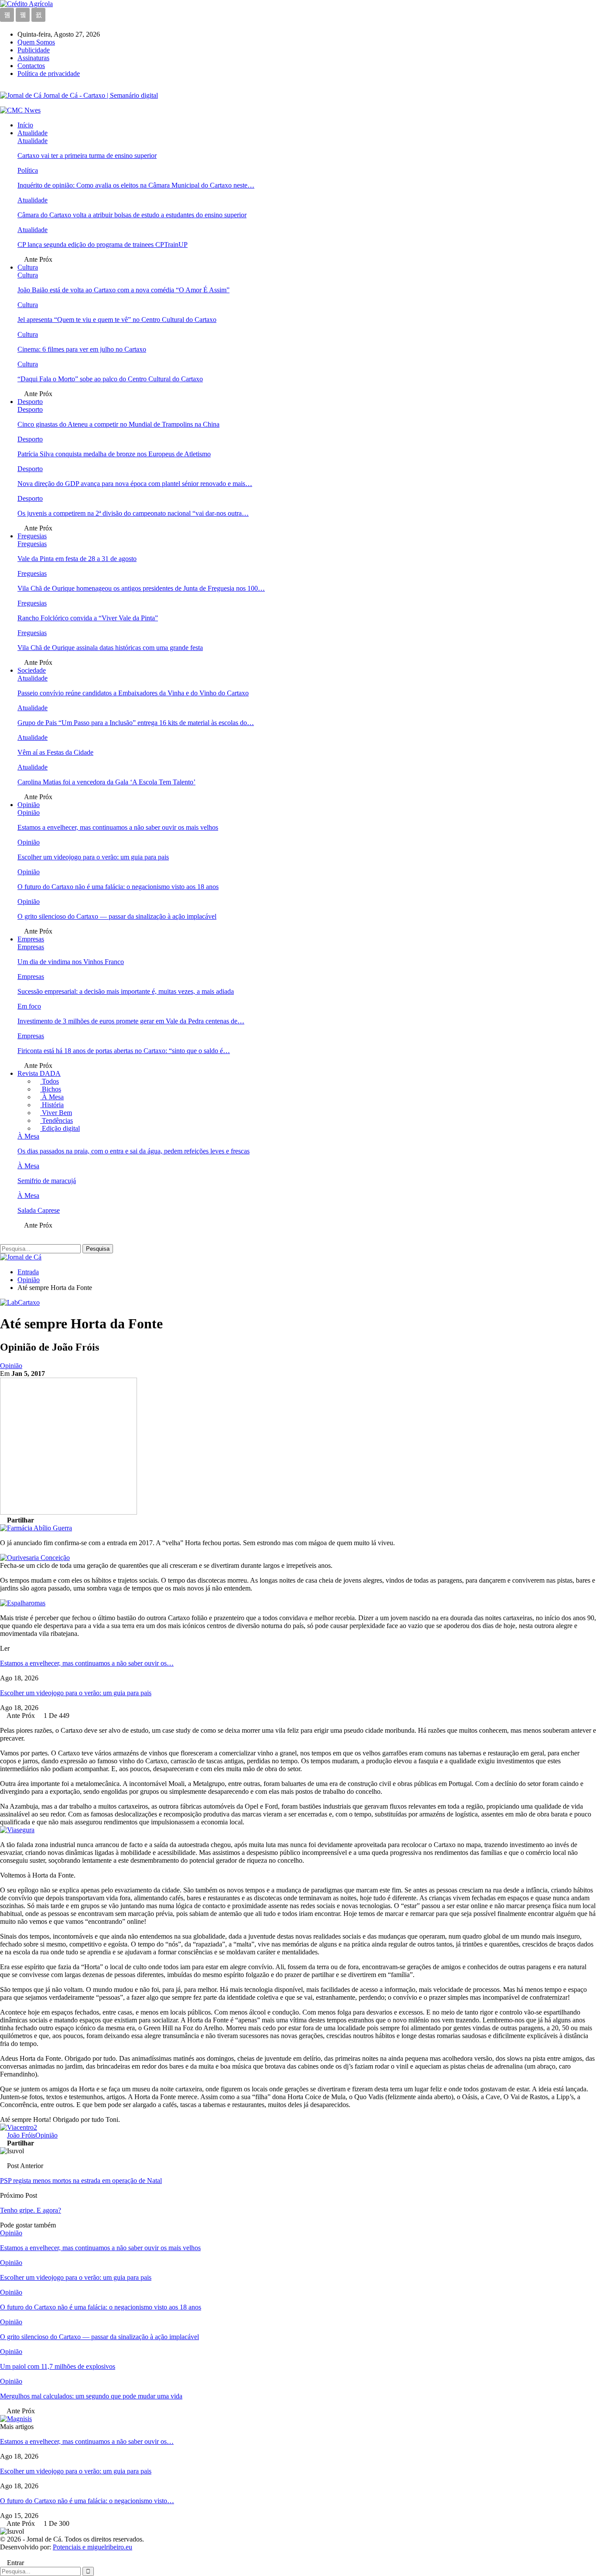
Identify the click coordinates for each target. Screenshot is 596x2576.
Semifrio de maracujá (47, 1181)
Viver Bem (56, 1113)
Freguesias (32, 536)
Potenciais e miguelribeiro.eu (92, 2547)
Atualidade (33, 133)
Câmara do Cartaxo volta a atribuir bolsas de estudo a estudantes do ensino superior (132, 215)
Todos (50, 1081)
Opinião (29, 805)
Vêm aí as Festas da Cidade (55, 752)
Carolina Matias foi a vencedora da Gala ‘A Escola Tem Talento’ (106, 782)
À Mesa (52, 1097)
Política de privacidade (49, 74)
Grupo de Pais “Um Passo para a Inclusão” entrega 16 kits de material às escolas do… (136, 723)
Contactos (31, 66)
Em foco (29, 1006)
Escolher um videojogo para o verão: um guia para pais (93, 857)
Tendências (57, 1120)
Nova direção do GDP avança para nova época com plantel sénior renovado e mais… (135, 484)
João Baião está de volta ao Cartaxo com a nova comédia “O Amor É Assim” (123, 290)
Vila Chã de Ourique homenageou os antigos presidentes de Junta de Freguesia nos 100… (141, 588)
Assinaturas (33, 58)
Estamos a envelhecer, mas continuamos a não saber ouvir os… (87, 1663)
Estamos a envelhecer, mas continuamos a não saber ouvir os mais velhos (118, 827)
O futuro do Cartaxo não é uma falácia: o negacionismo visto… (87, 2501)
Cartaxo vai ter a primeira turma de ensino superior (87, 156)
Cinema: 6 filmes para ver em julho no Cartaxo (82, 349)
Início (25, 125)
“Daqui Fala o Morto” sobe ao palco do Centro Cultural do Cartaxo (110, 379)
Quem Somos (36, 42)
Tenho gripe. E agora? (31, 2210)
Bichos (51, 1089)
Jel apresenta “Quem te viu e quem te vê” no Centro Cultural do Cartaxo (117, 320)
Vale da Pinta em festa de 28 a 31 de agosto (77, 559)
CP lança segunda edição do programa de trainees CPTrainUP (103, 245)
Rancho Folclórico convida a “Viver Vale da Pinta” (88, 618)
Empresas (31, 939)
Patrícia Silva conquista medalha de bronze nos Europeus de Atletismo (114, 454)
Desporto (30, 402)
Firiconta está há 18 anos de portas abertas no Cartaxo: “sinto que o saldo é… (124, 1051)
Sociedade (32, 670)
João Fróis (21, 2135)
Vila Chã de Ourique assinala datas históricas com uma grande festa (110, 648)
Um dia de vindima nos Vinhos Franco (71, 962)
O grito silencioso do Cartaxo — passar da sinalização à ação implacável (117, 916)
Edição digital (60, 1128)
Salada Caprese (39, 1210)
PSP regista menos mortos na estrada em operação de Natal (81, 2181)
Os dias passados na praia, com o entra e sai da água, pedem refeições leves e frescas (134, 1151)
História (52, 1105)
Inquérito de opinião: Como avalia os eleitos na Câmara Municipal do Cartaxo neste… (136, 185)
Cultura (28, 267)
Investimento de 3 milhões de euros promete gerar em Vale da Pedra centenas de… (131, 1021)
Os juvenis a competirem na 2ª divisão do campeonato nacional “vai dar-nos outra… (133, 513)
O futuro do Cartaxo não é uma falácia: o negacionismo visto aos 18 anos (118, 887)
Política (28, 170)
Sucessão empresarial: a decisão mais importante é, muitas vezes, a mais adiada (126, 991)
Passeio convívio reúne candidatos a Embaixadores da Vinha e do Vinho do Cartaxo (133, 693)
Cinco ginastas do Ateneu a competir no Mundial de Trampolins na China (118, 424)
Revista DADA (39, 1073)
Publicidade (34, 50)
